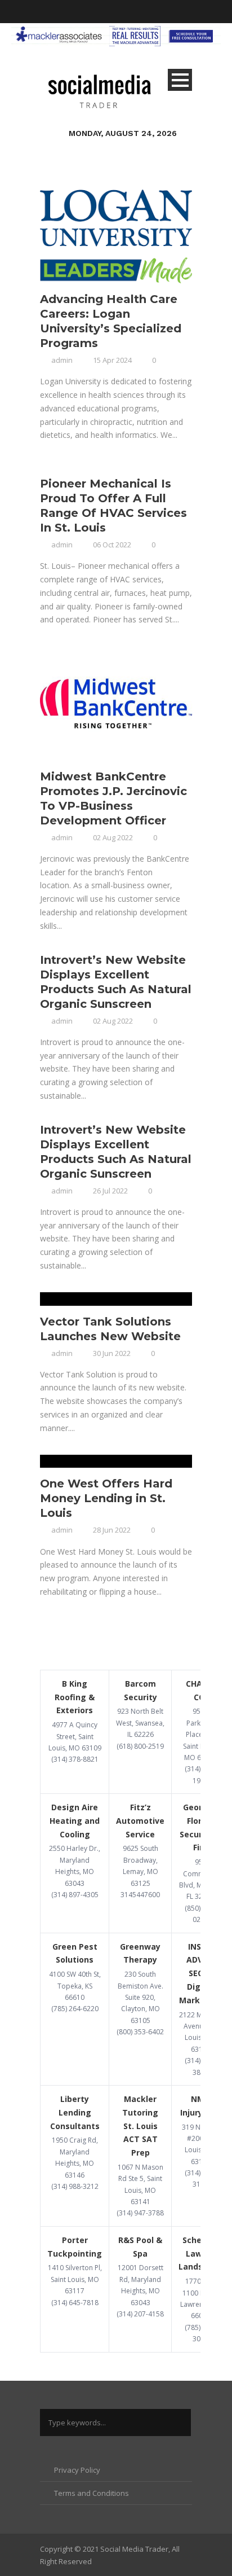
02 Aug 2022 (113, 837)
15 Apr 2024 (112, 360)
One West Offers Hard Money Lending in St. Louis (106, 1498)
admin (62, 360)
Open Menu (180, 80)
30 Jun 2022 (112, 1353)
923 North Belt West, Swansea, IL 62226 (140, 1723)
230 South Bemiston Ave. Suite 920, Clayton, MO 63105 (140, 1997)
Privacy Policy (77, 2470)
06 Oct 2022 (112, 545)
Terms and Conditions (92, 2493)
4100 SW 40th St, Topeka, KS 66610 (75, 1986)
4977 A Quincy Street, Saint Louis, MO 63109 (75, 1736)
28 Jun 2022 (112, 1530)
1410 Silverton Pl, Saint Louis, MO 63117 (75, 2279)
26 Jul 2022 (110, 1191)
